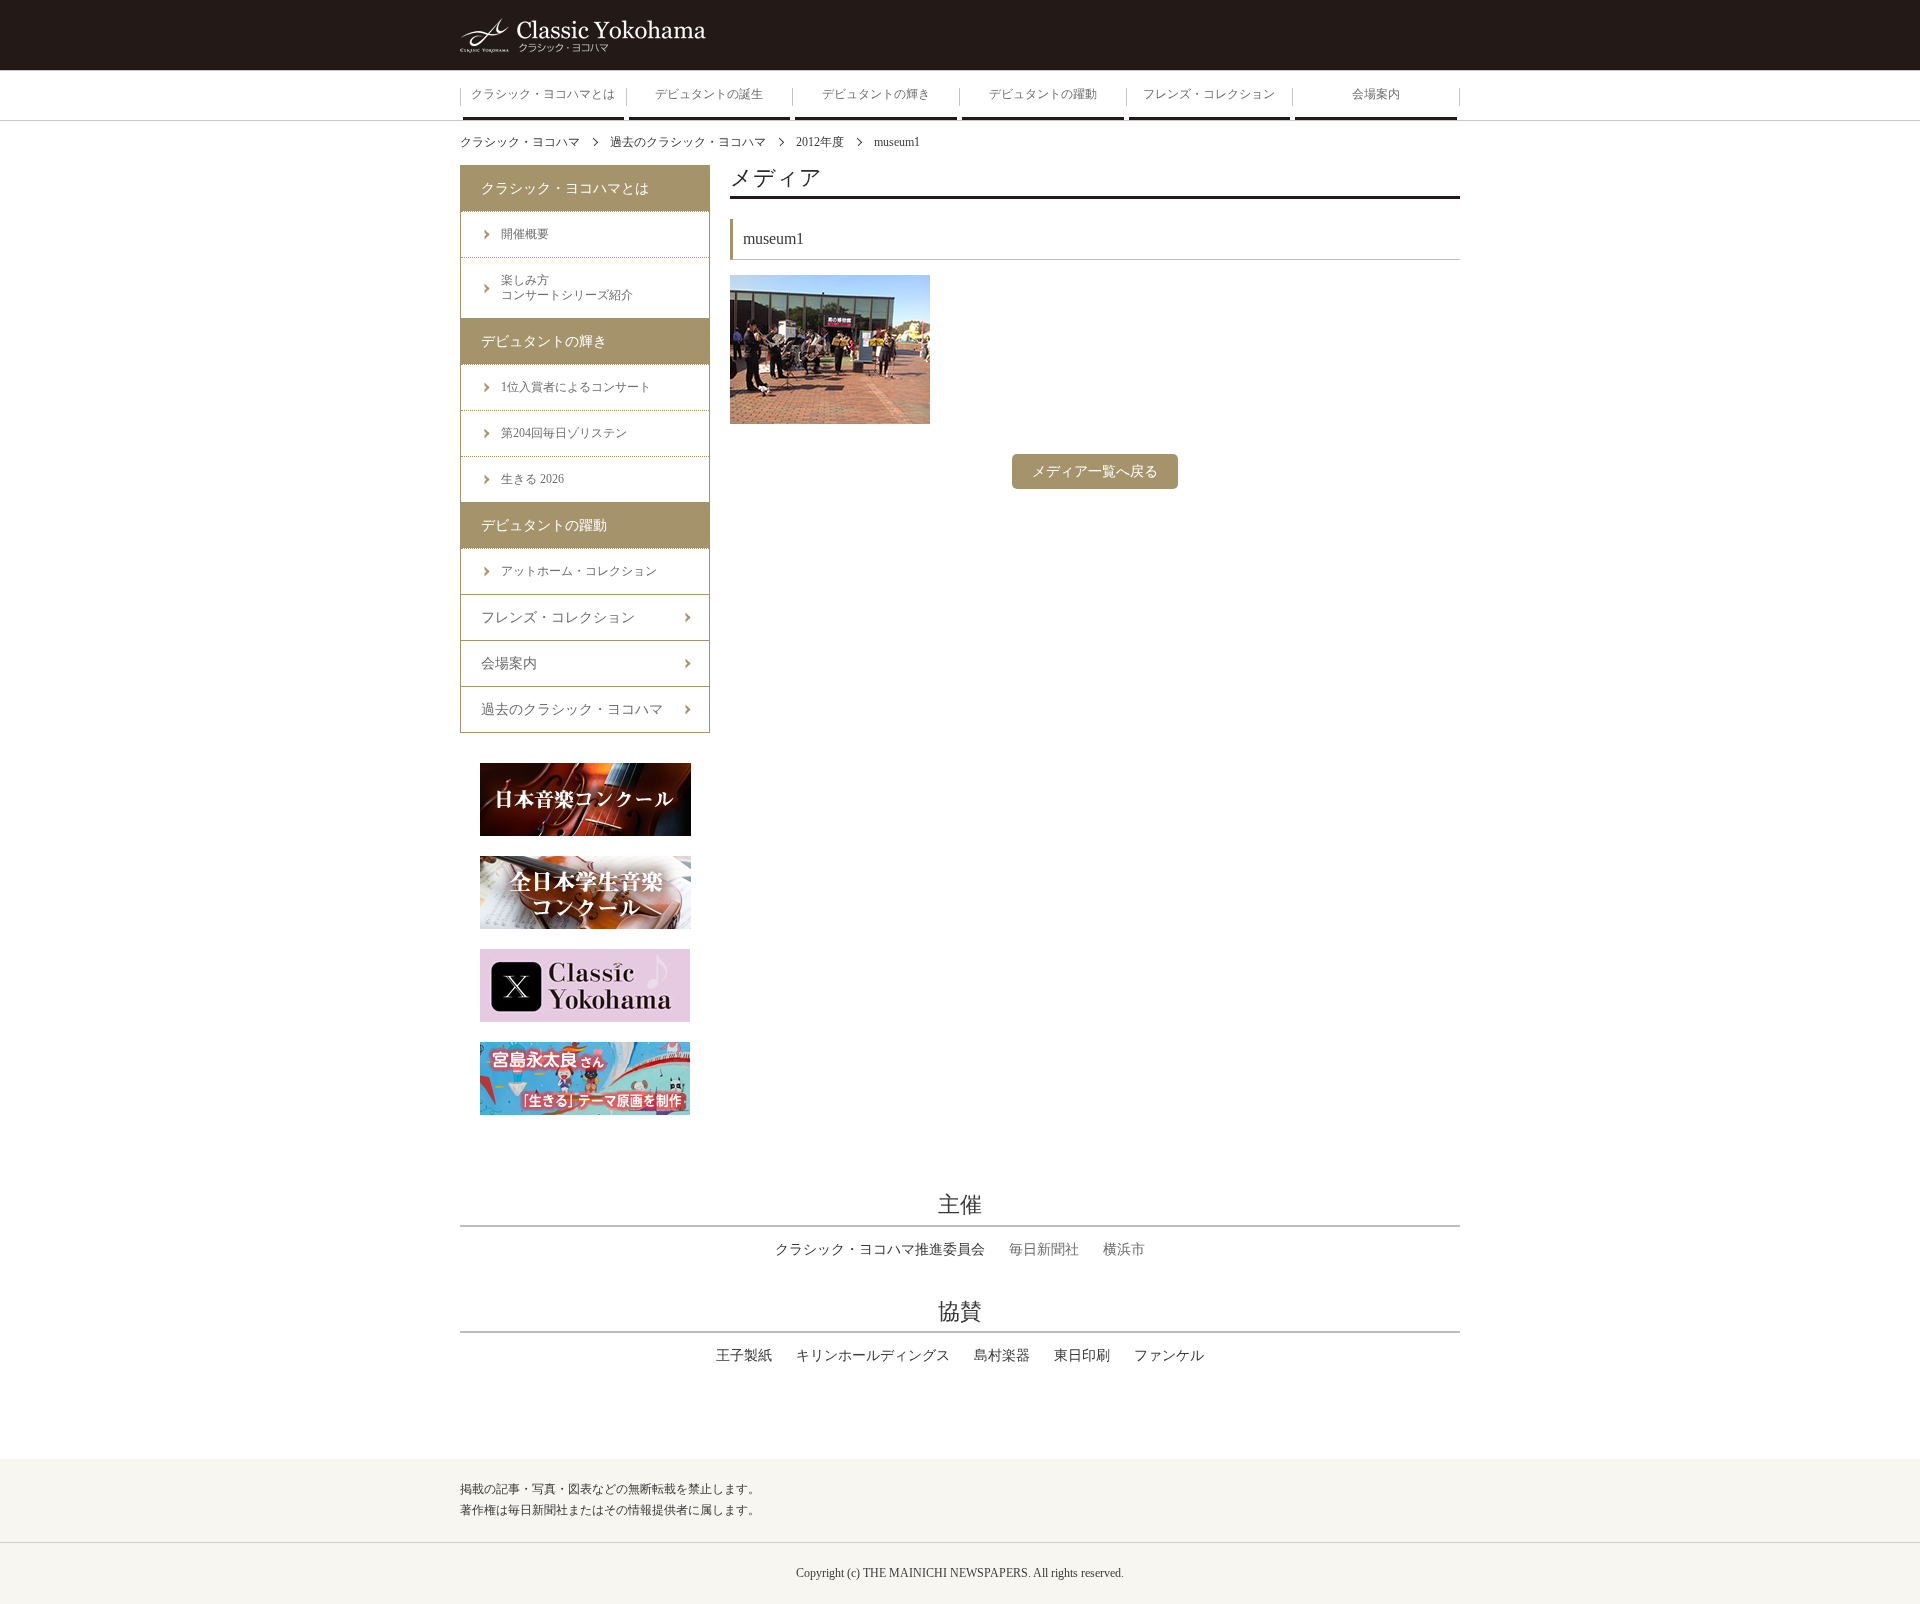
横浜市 (1124, 1249)
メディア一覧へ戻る (1095, 471)
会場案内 (509, 663)
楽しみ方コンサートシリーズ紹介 (567, 287)
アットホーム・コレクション (579, 571)
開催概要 (525, 234)
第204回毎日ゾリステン (564, 433)
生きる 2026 (532, 479)
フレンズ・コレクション (558, 617)
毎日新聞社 (1044, 1249)
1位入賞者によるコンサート (576, 387)
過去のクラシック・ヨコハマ (572, 709)
